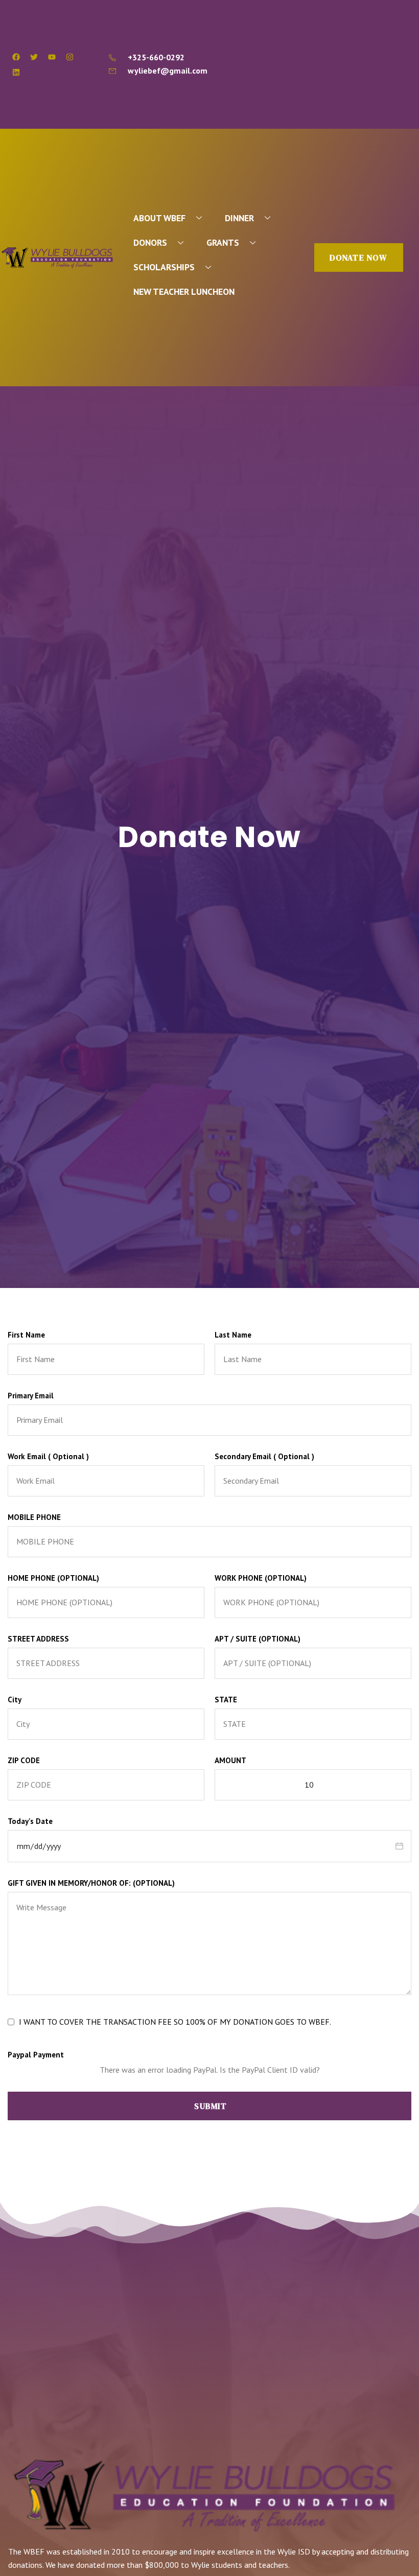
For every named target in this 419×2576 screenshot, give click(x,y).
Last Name (233, 1335)
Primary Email (31, 1396)
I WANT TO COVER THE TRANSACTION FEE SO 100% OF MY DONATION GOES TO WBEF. (175, 2022)
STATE (226, 1700)
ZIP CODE (24, 1760)
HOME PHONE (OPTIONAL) (53, 1578)
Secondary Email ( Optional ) (264, 1456)
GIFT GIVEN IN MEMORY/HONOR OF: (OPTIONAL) (91, 1883)
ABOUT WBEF (159, 218)
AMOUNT (230, 1760)
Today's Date (30, 1821)
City (15, 1700)
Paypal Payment (36, 2055)
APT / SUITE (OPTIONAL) (258, 1639)
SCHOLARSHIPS (164, 267)
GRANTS (223, 242)
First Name (26, 1335)
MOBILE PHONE (34, 1517)
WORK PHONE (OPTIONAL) (261, 1578)
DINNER (239, 218)
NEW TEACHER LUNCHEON (184, 291)
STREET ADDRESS (38, 1639)
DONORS (150, 242)
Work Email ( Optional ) (48, 1456)
